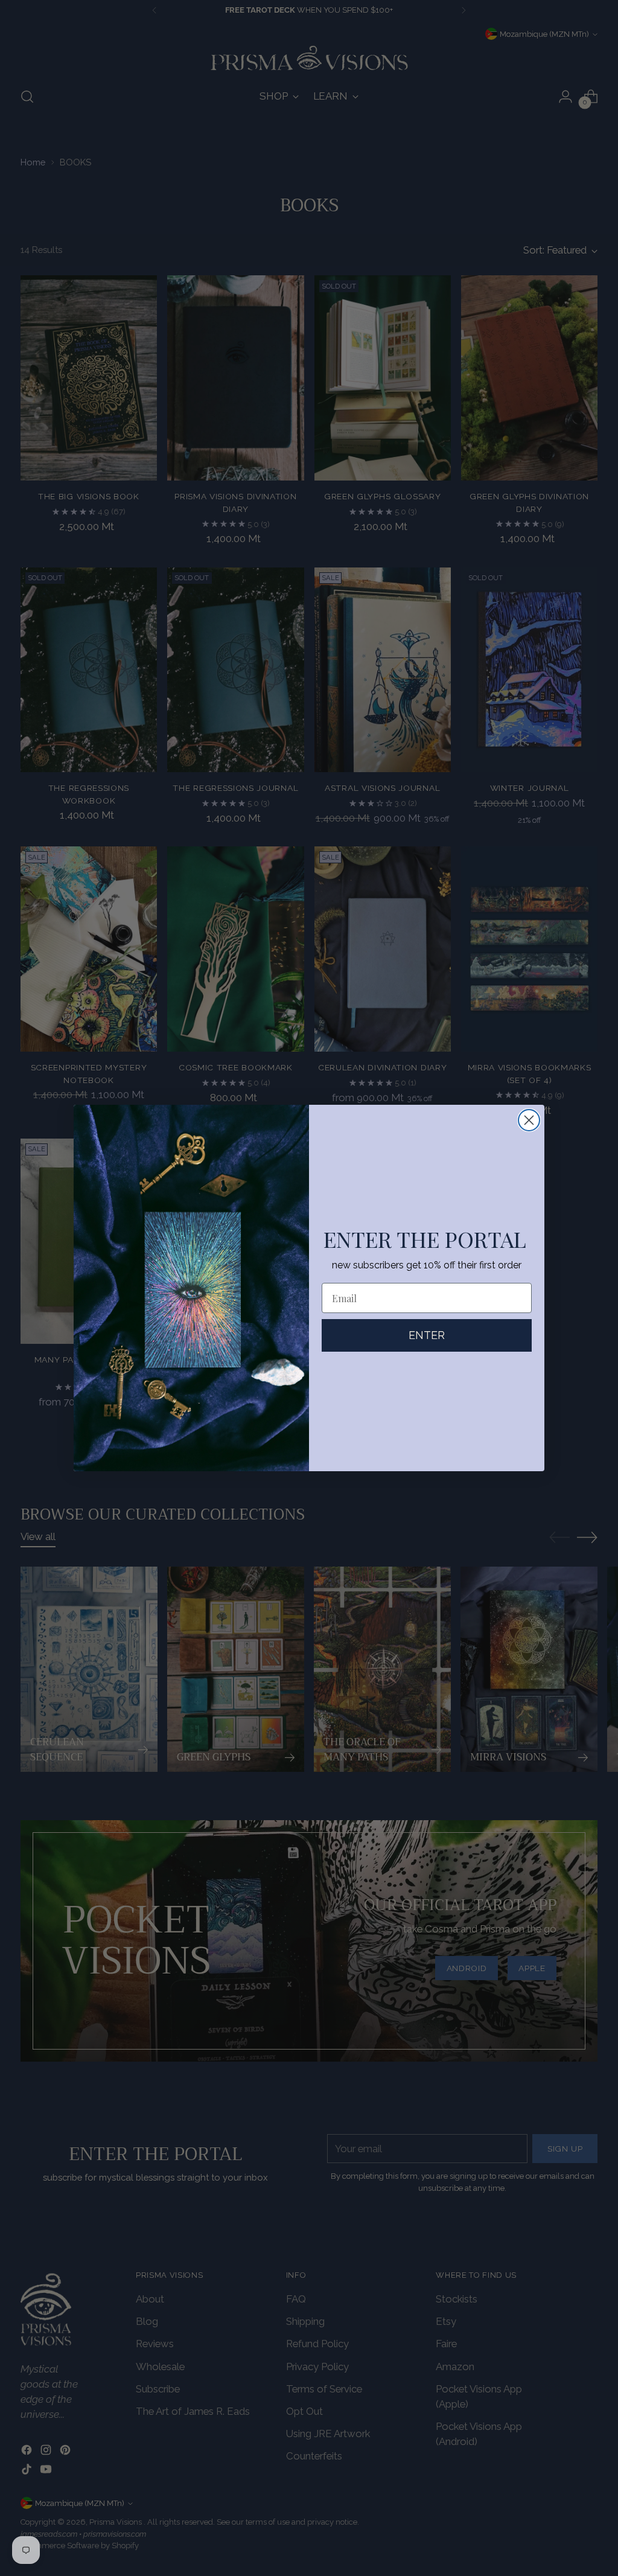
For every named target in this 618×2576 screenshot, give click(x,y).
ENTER (427, 1335)
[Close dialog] (529, 1120)
